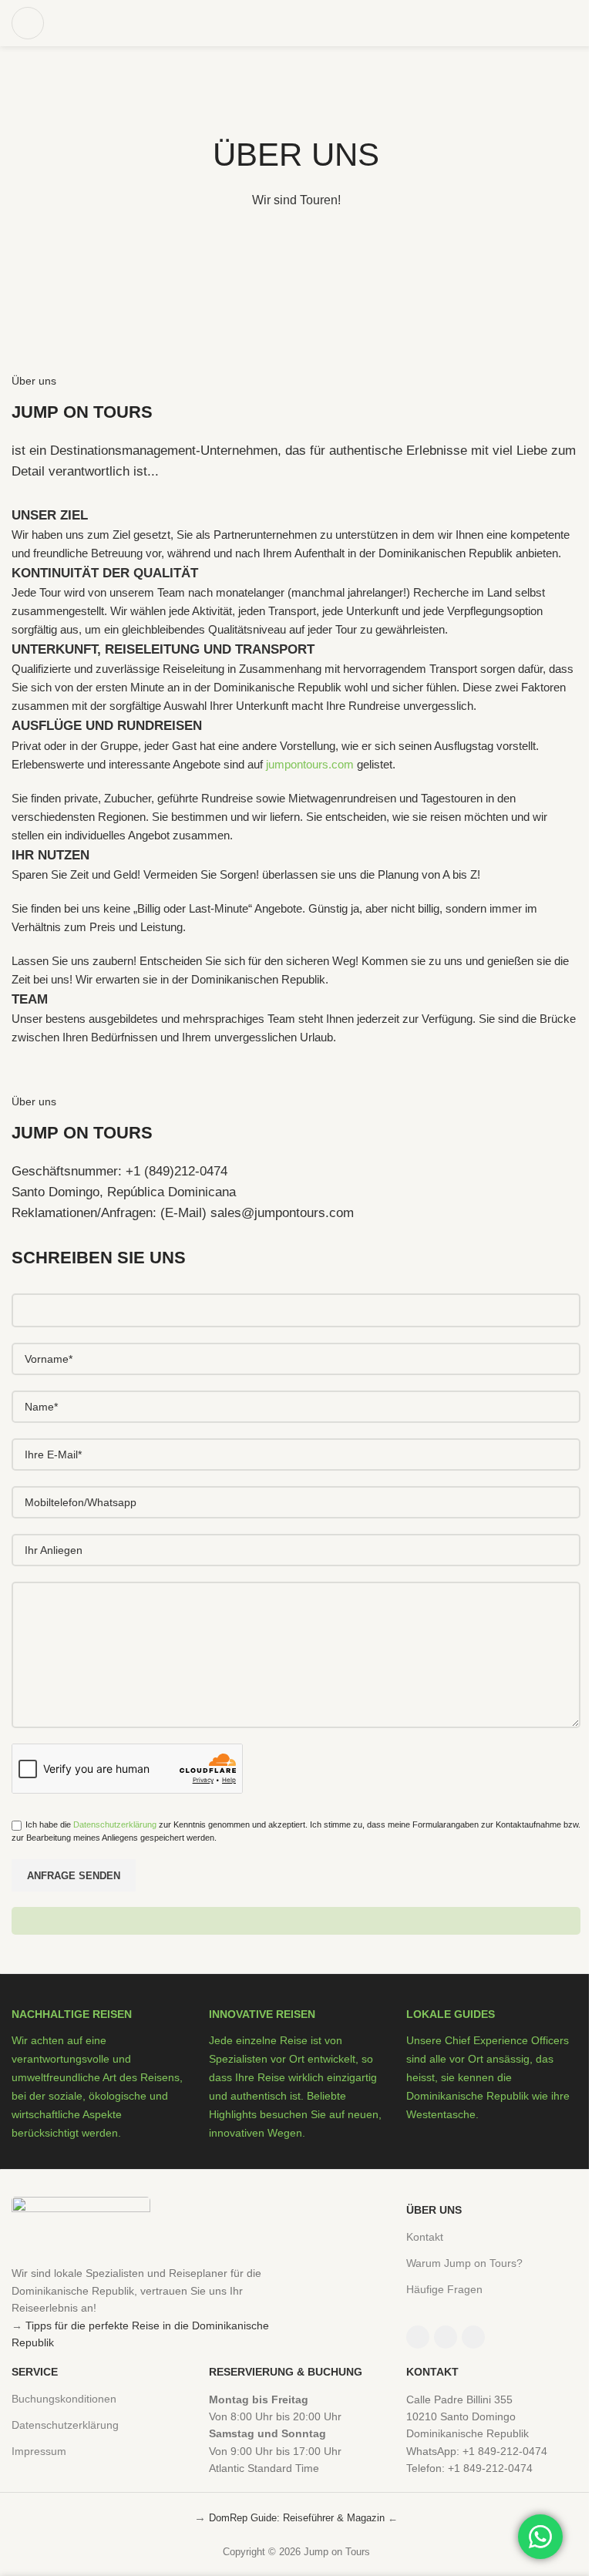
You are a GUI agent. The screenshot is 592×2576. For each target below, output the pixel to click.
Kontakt (425, 2237)
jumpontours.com (310, 764)
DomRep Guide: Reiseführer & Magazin (297, 2518)
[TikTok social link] (473, 2337)
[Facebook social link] (418, 2337)
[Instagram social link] (446, 2337)
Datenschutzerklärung (115, 1824)
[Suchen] (580, 23)
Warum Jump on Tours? (464, 2263)
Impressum (39, 2451)
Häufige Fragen (444, 2289)
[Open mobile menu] (28, 23)
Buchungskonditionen (64, 2399)
